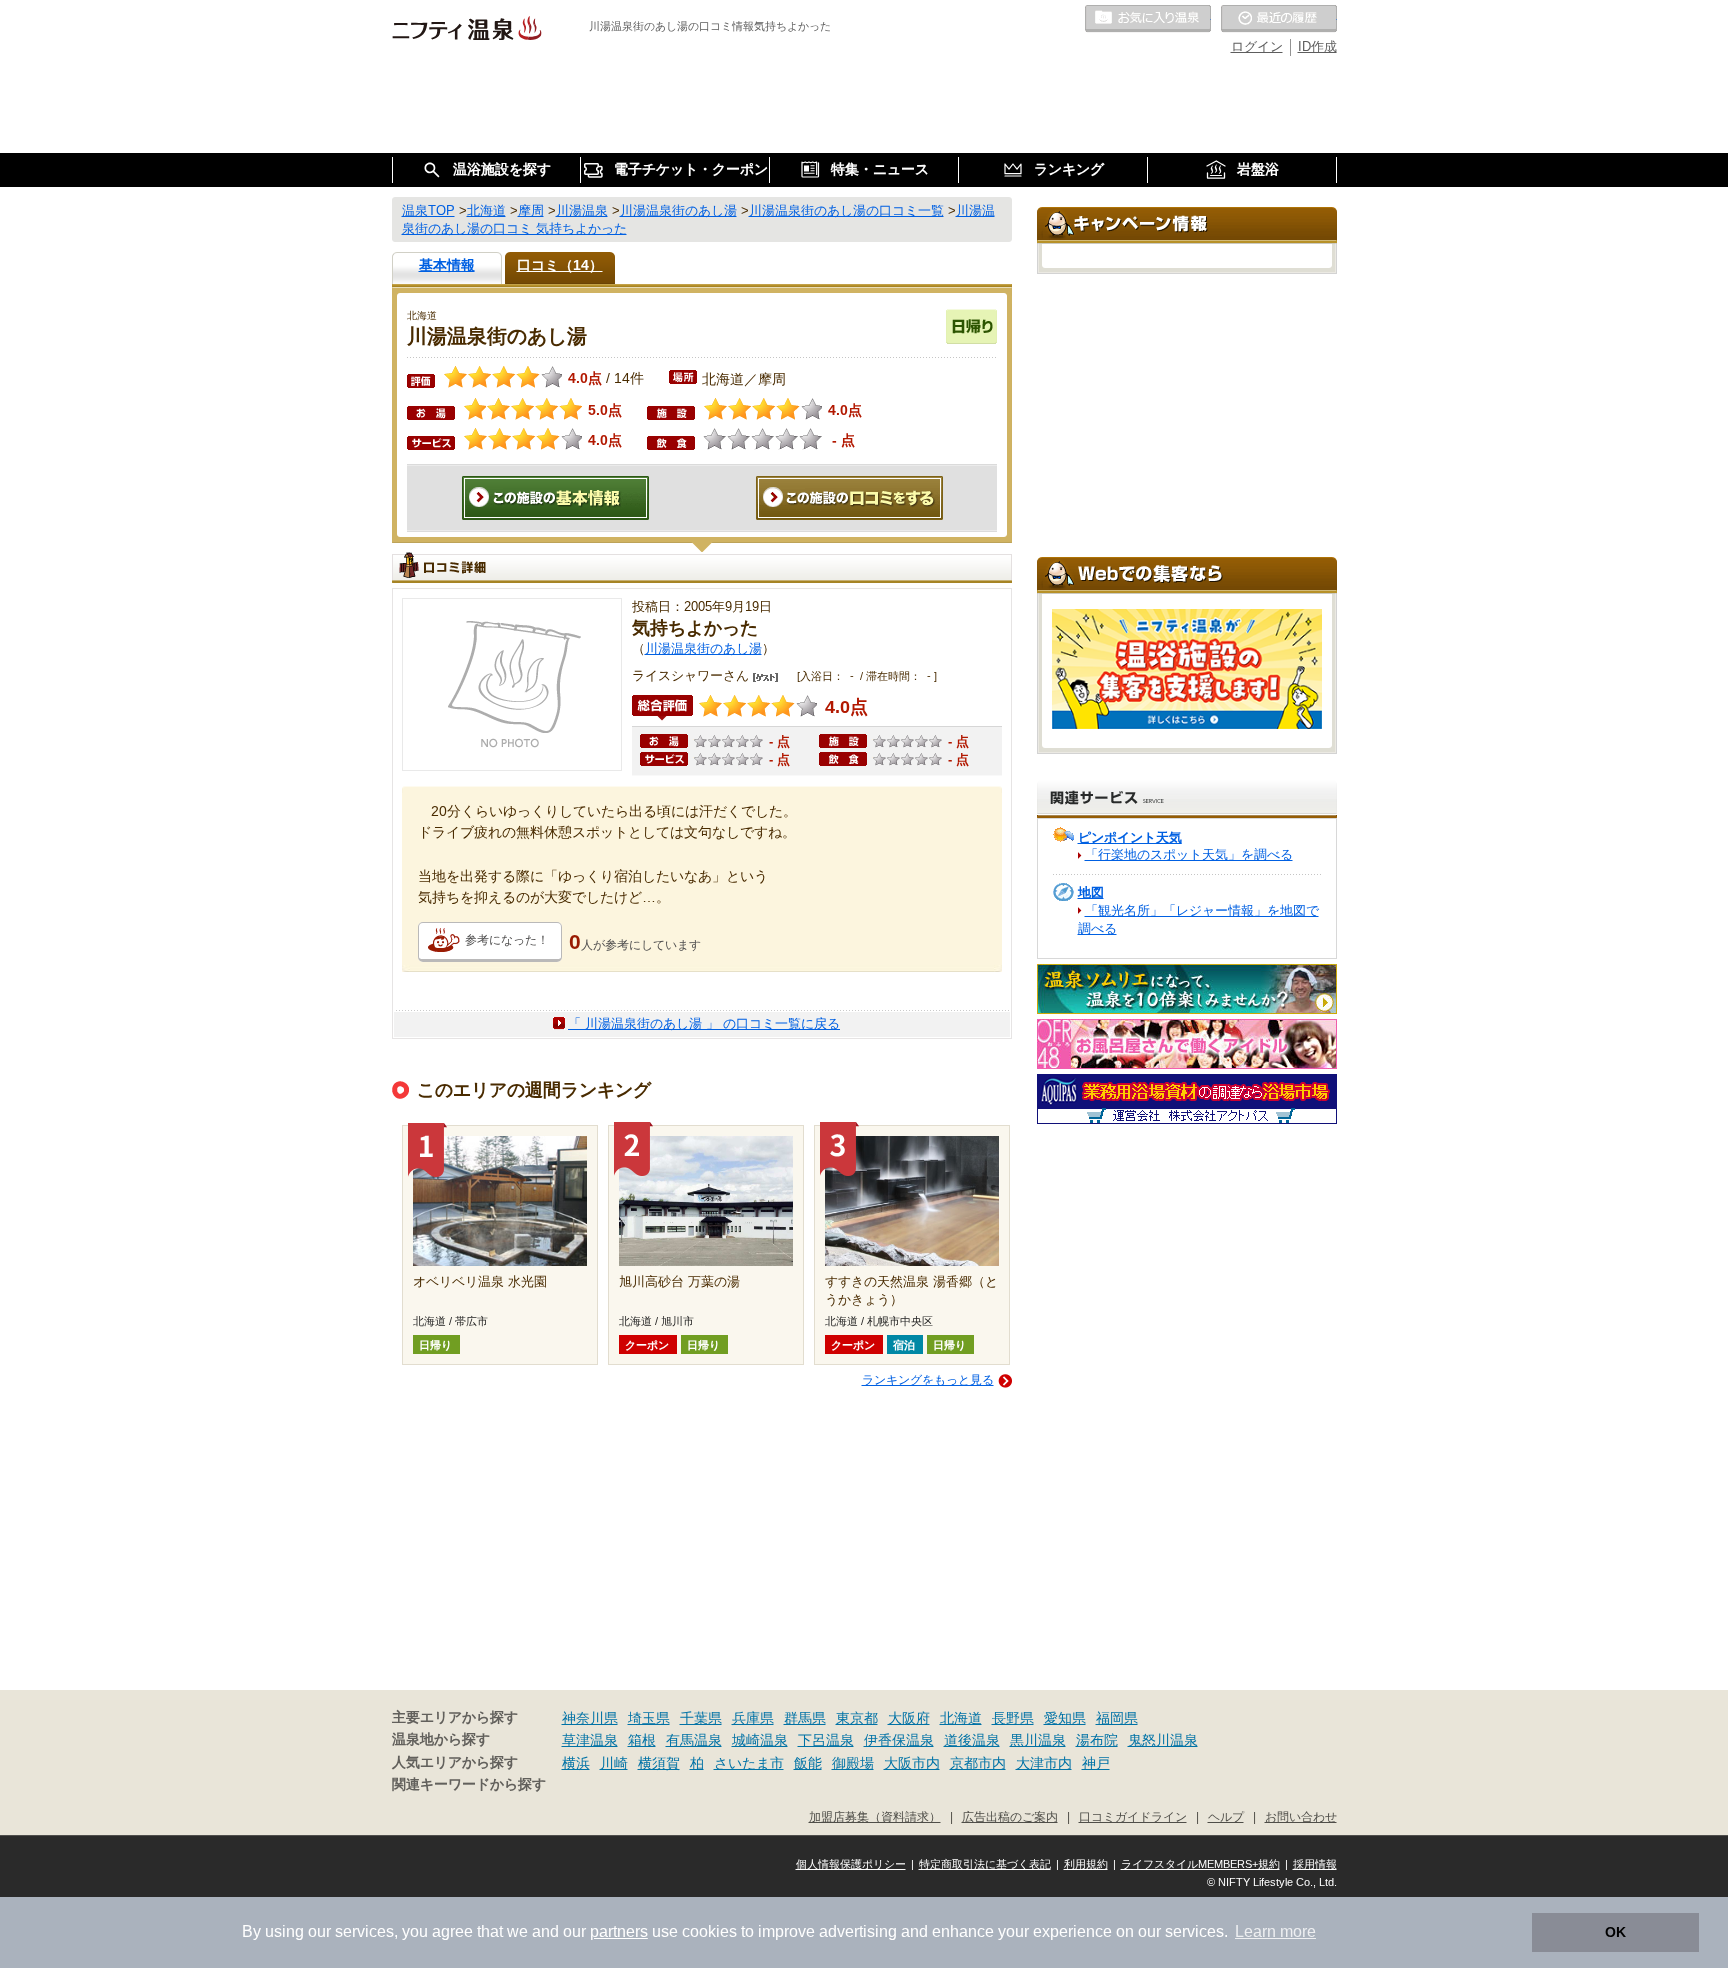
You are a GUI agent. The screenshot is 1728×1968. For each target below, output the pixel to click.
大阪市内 (912, 1763)
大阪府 (909, 1718)
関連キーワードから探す (469, 1784)
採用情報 (1315, 1864)
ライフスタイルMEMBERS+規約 (1200, 1864)
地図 (1091, 892)
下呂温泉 (826, 1740)
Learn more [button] (1275, 1931)
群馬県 (805, 1718)
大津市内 (1044, 1763)
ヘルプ (1226, 1816)
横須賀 (659, 1763)
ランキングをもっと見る (928, 1380)
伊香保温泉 (899, 1740)
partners (619, 1931)
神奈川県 (590, 1718)
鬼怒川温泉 (1163, 1740)
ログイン (1257, 46)
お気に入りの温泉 (1148, 19)
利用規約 (1086, 1864)
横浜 (576, 1763)
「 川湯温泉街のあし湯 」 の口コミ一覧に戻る (704, 1023)
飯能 (808, 1763)
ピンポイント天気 (1130, 837)
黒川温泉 (1038, 1740)
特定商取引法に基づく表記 (985, 1864)
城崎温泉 (760, 1740)
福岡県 (1117, 1718)
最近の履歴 (1279, 19)
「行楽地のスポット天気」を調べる (1189, 854)
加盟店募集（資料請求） (875, 1816)
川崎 (614, 1763)
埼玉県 (649, 1718)
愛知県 (1065, 1718)
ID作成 (1317, 46)
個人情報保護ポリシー (851, 1864)
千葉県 (701, 1718)
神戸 (1096, 1763)
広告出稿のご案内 (1010, 1816)
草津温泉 (590, 1740)
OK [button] (1615, 1932)
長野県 (1013, 1718)
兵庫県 (753, 1718)
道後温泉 (972, 1740)
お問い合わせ (1301, 1816)
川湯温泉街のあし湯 (703, 648)
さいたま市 (749, 1763)
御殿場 (853, 1763)
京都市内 (978, 1763)
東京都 (857, 1718)
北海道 (961, 1718)
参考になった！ (507, 940)
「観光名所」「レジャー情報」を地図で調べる (1198, 919)
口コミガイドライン (1133, 1816)
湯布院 (1097, 1740)
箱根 (642, 1740)
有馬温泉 (694, 1740)
